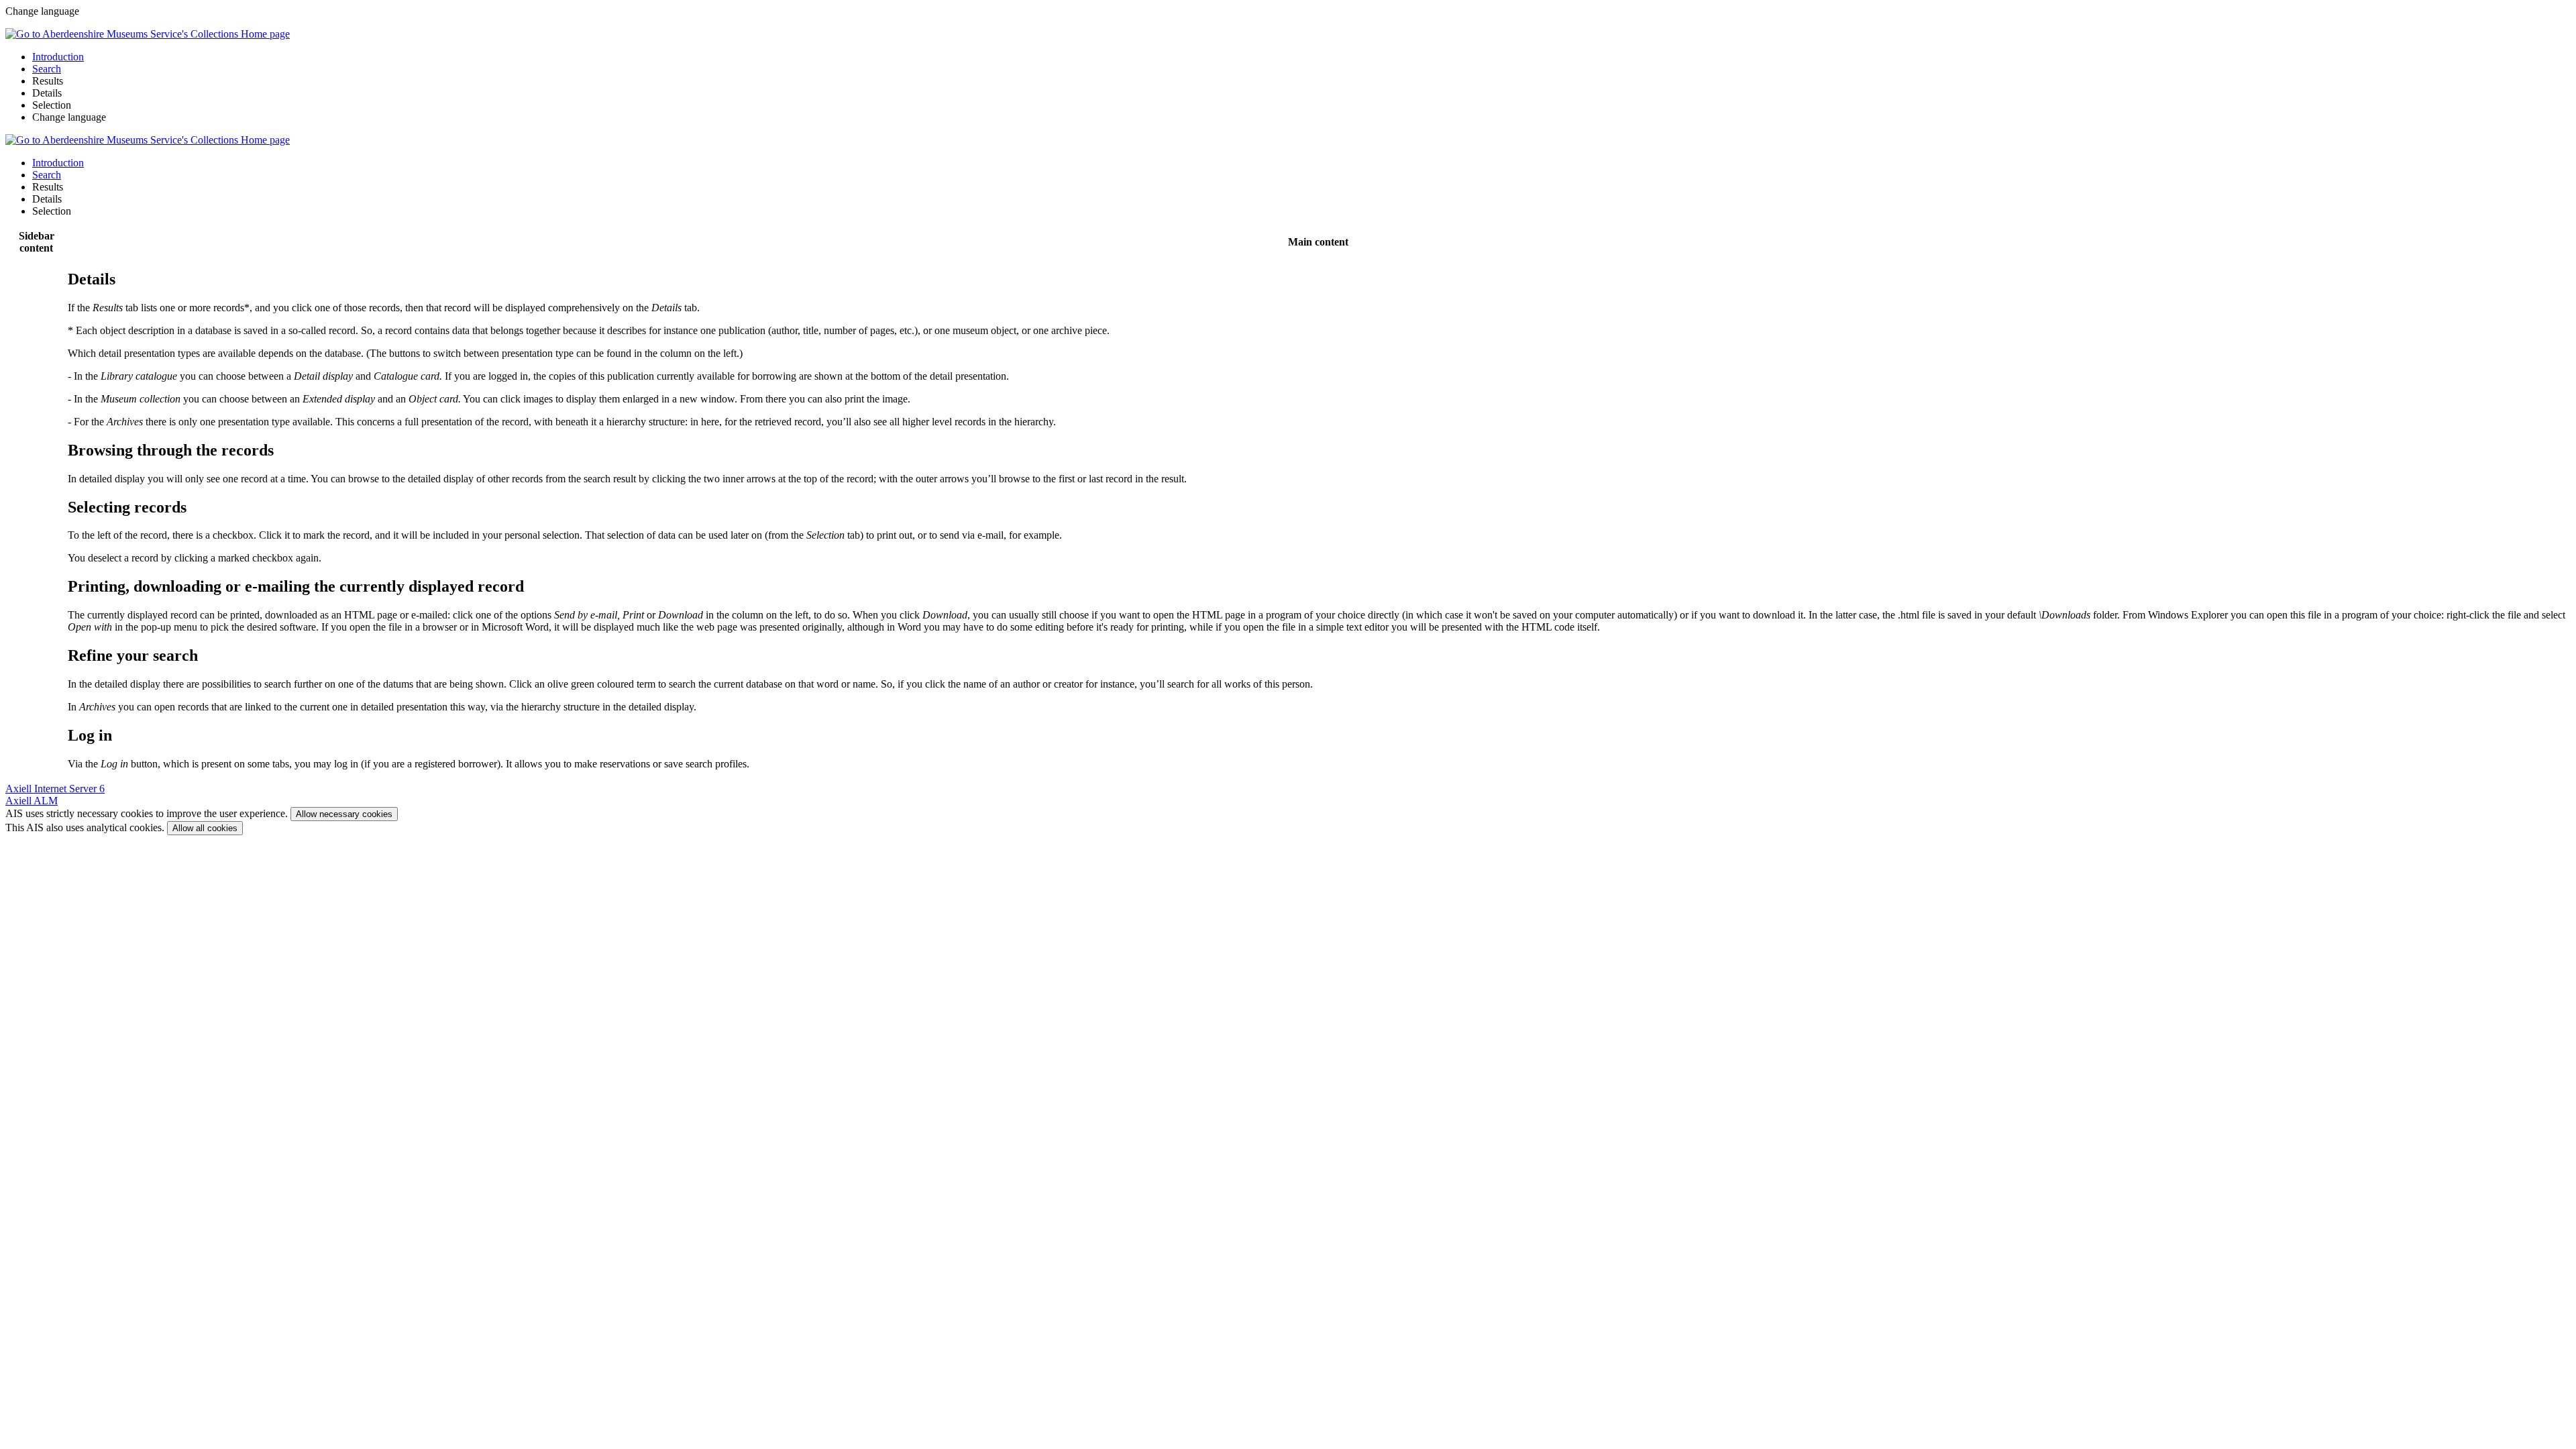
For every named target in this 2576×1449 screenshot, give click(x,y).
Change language (69, 117)
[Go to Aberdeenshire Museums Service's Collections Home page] (148, 34)
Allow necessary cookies (344, 814)
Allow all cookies (205, 828)
